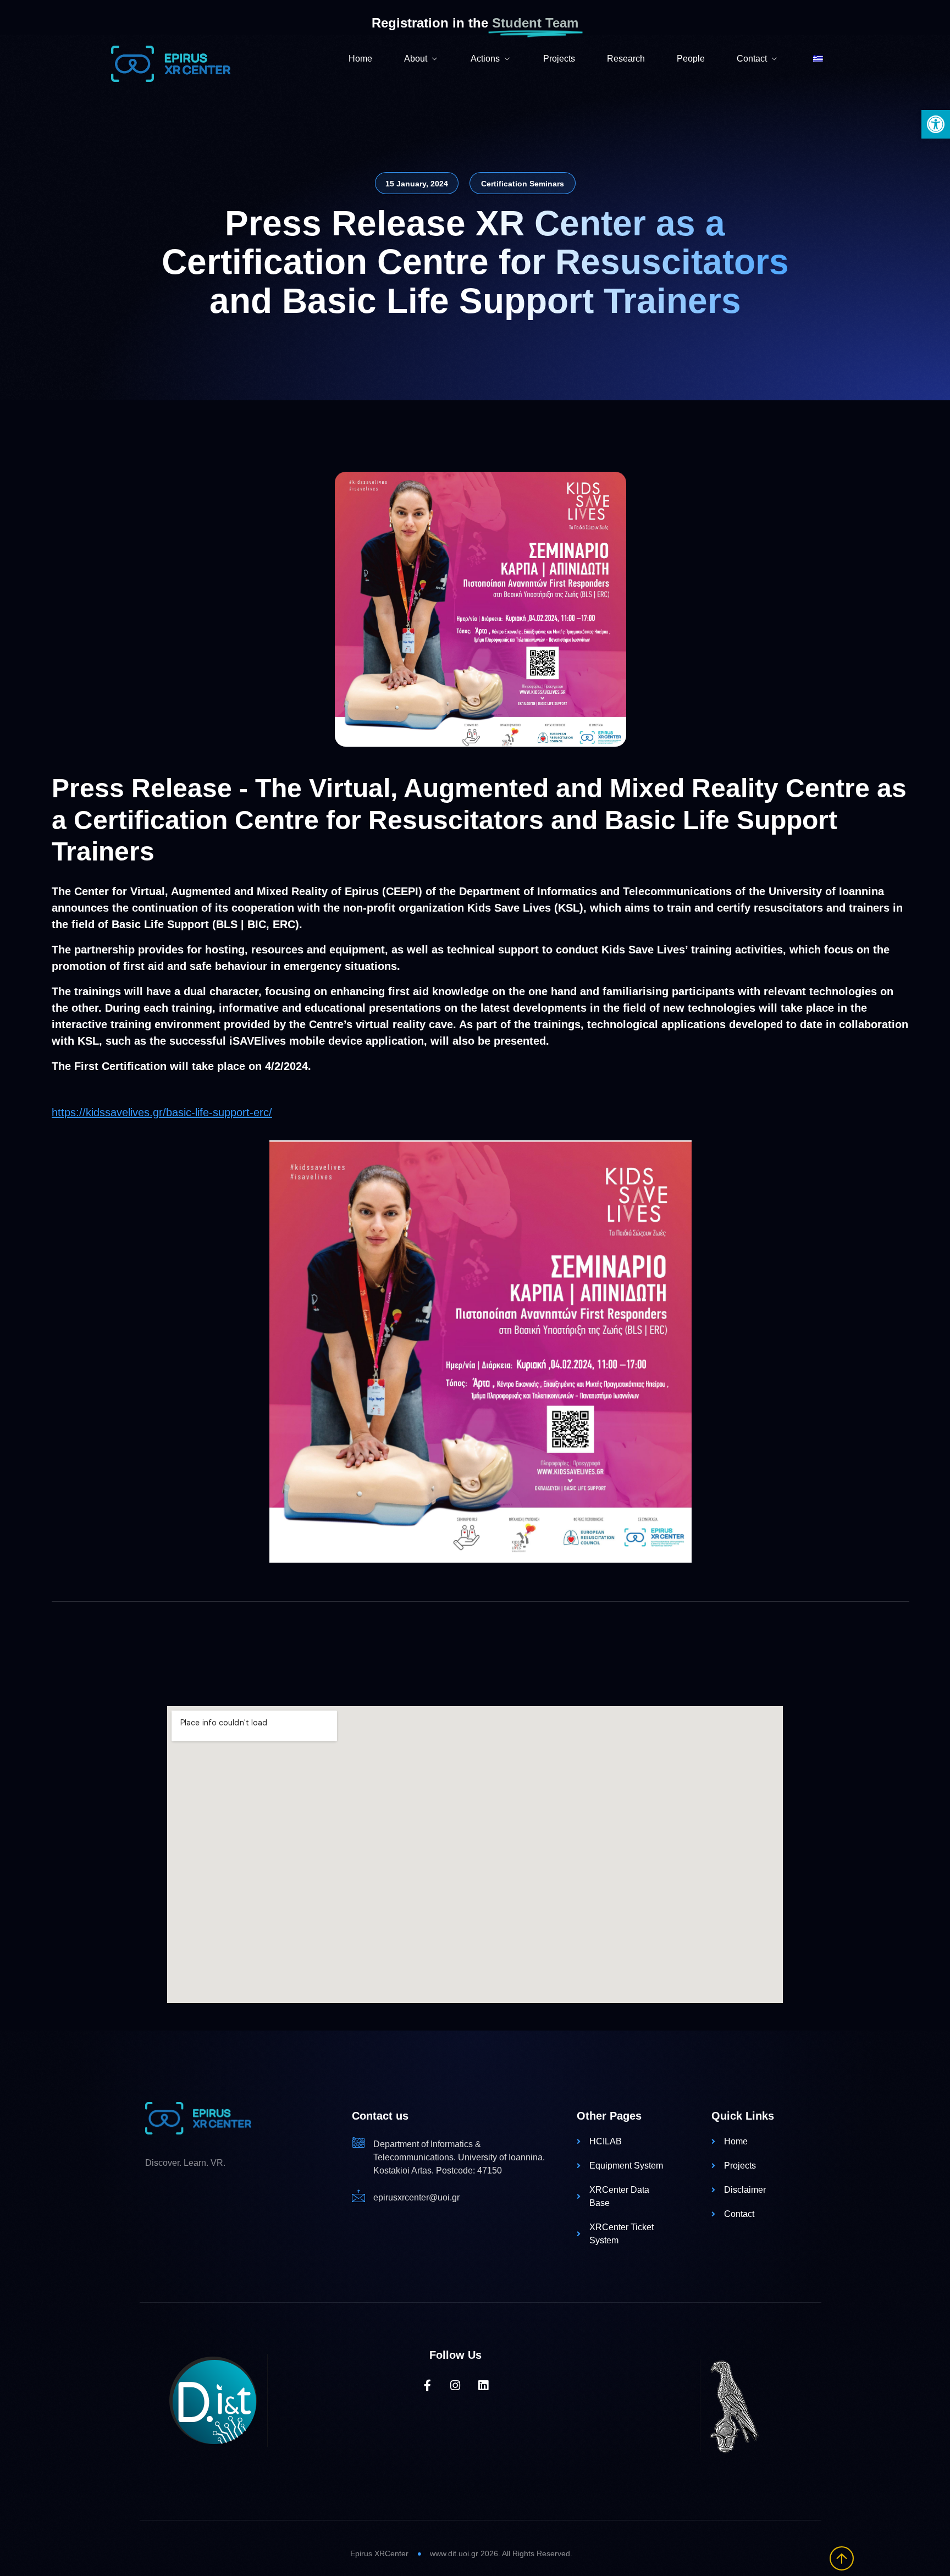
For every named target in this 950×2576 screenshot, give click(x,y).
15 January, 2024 (417, 184)
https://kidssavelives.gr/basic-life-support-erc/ (162, 1112)
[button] (936, 124)
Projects (559, 59)
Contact (752, 59)
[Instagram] (455, 2385)
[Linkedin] (484, 2385)
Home (360, 59)
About (416, 59)
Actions (485, 59)
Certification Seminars (523, 184)
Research (626, 59)
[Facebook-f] (427, 2385)
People (691, 59)
